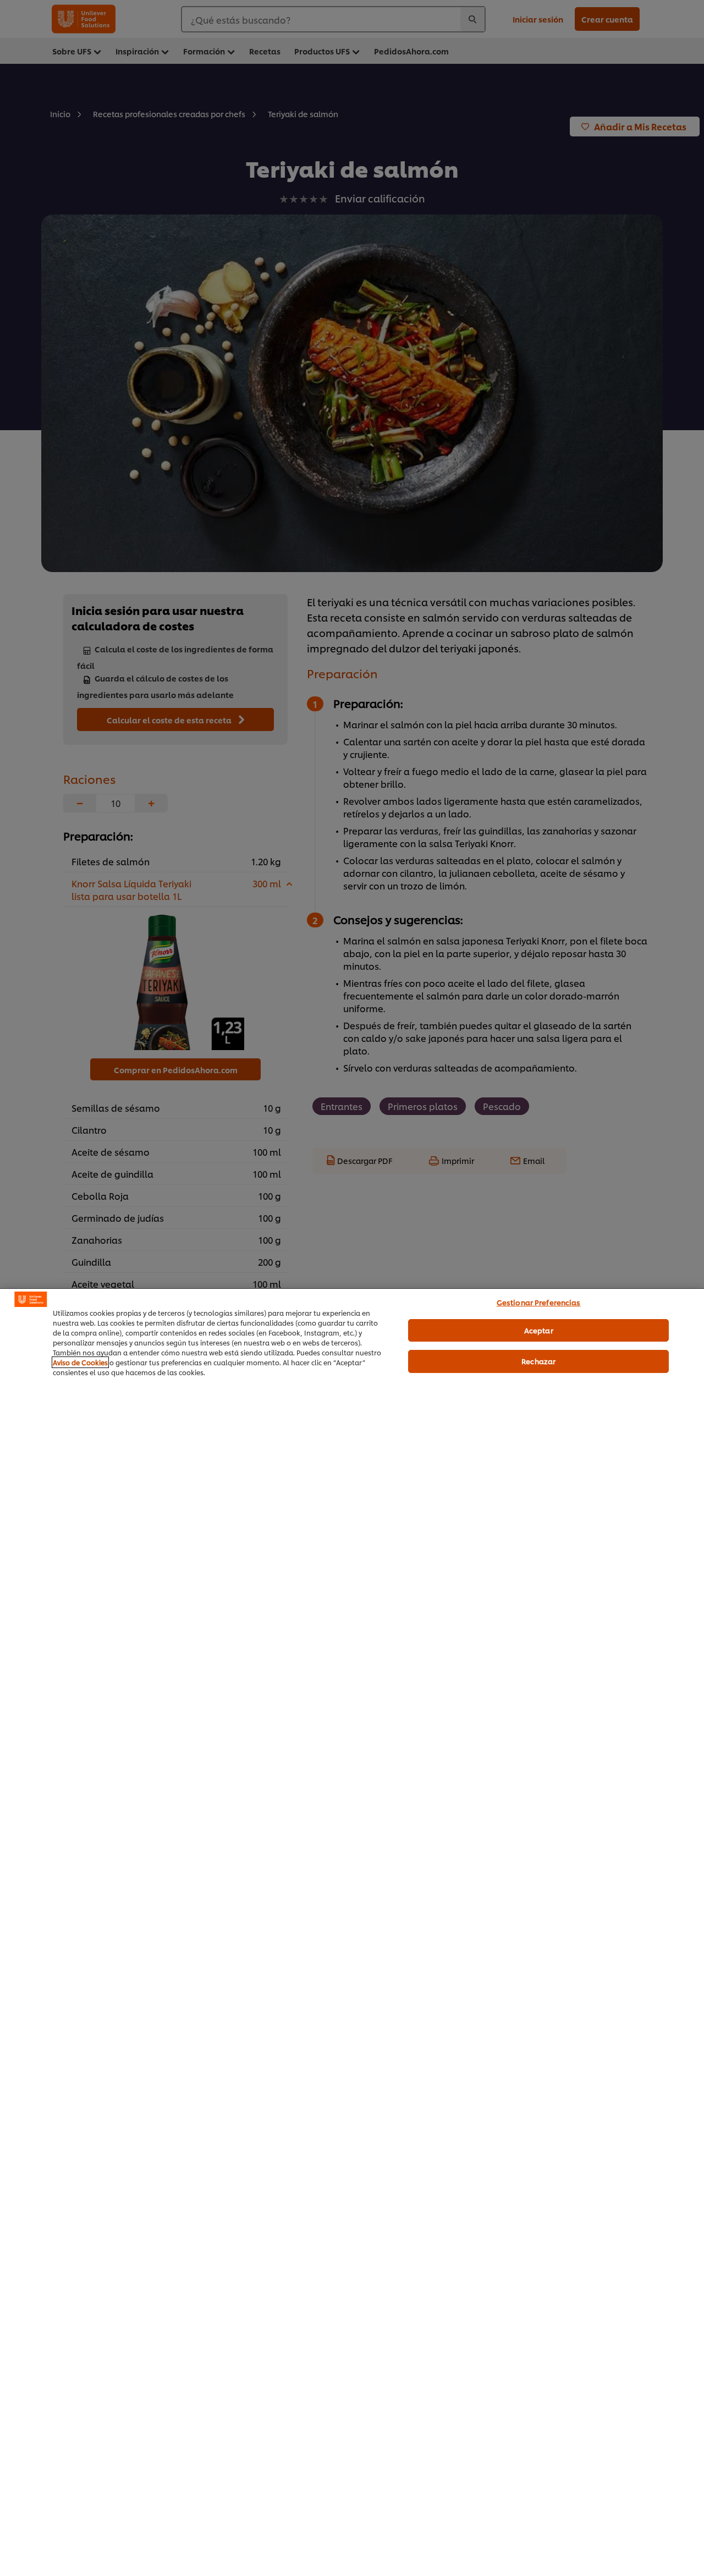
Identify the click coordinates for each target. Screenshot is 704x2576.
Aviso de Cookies (80, 1362)
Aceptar (539, 1330)
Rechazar (538, 1361)
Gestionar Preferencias (539, 1302)
